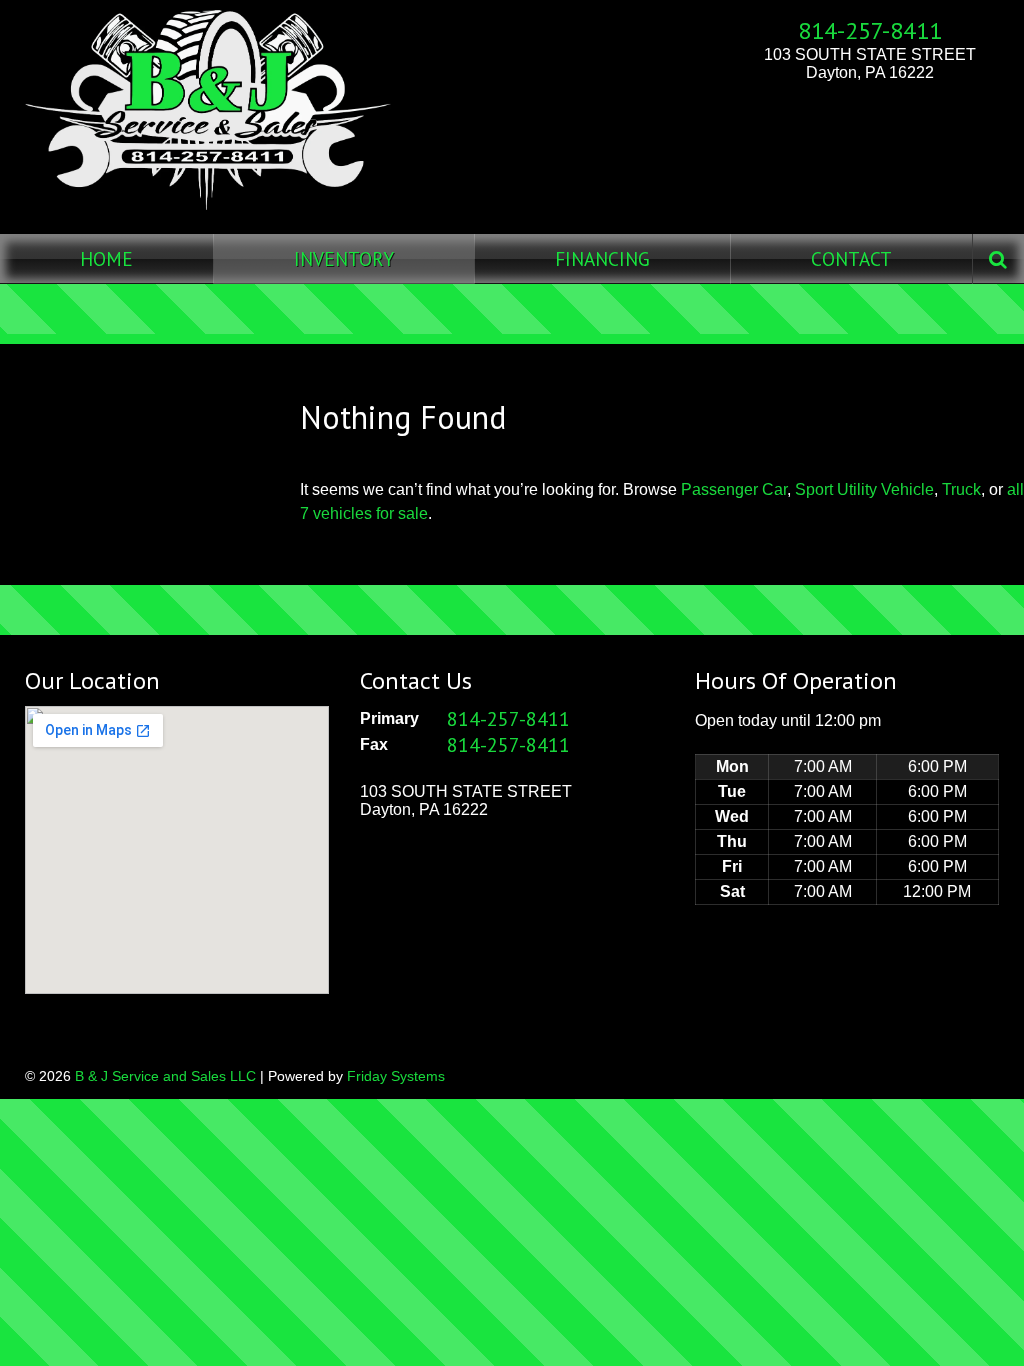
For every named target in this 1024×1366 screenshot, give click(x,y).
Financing (602, 258)
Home (106, 258)
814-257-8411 (870, 30)
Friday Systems (396, 1076)
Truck (961, 489)
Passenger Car (734, 489)
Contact (851, 258)
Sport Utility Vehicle (864, 489)
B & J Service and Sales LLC (165, 1076)
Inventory (344, 258)
